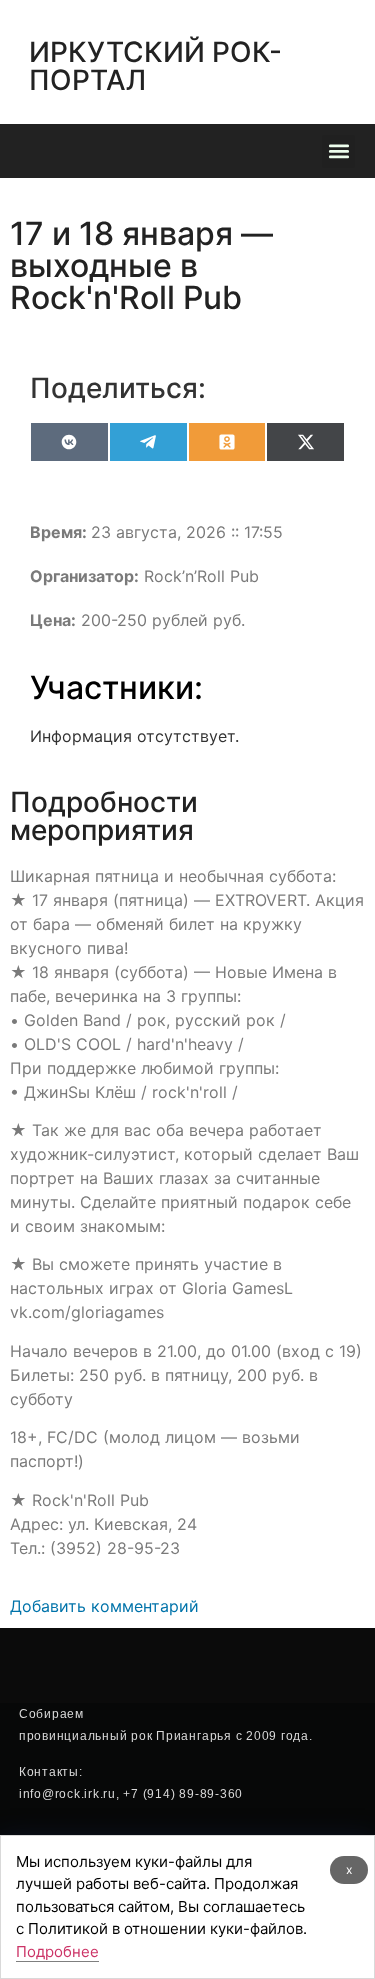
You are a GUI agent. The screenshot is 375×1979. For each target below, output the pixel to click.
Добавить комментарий (104, 1606)
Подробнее (57, 1951)
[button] (338, 151)
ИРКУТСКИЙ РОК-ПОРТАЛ (155, 66)
